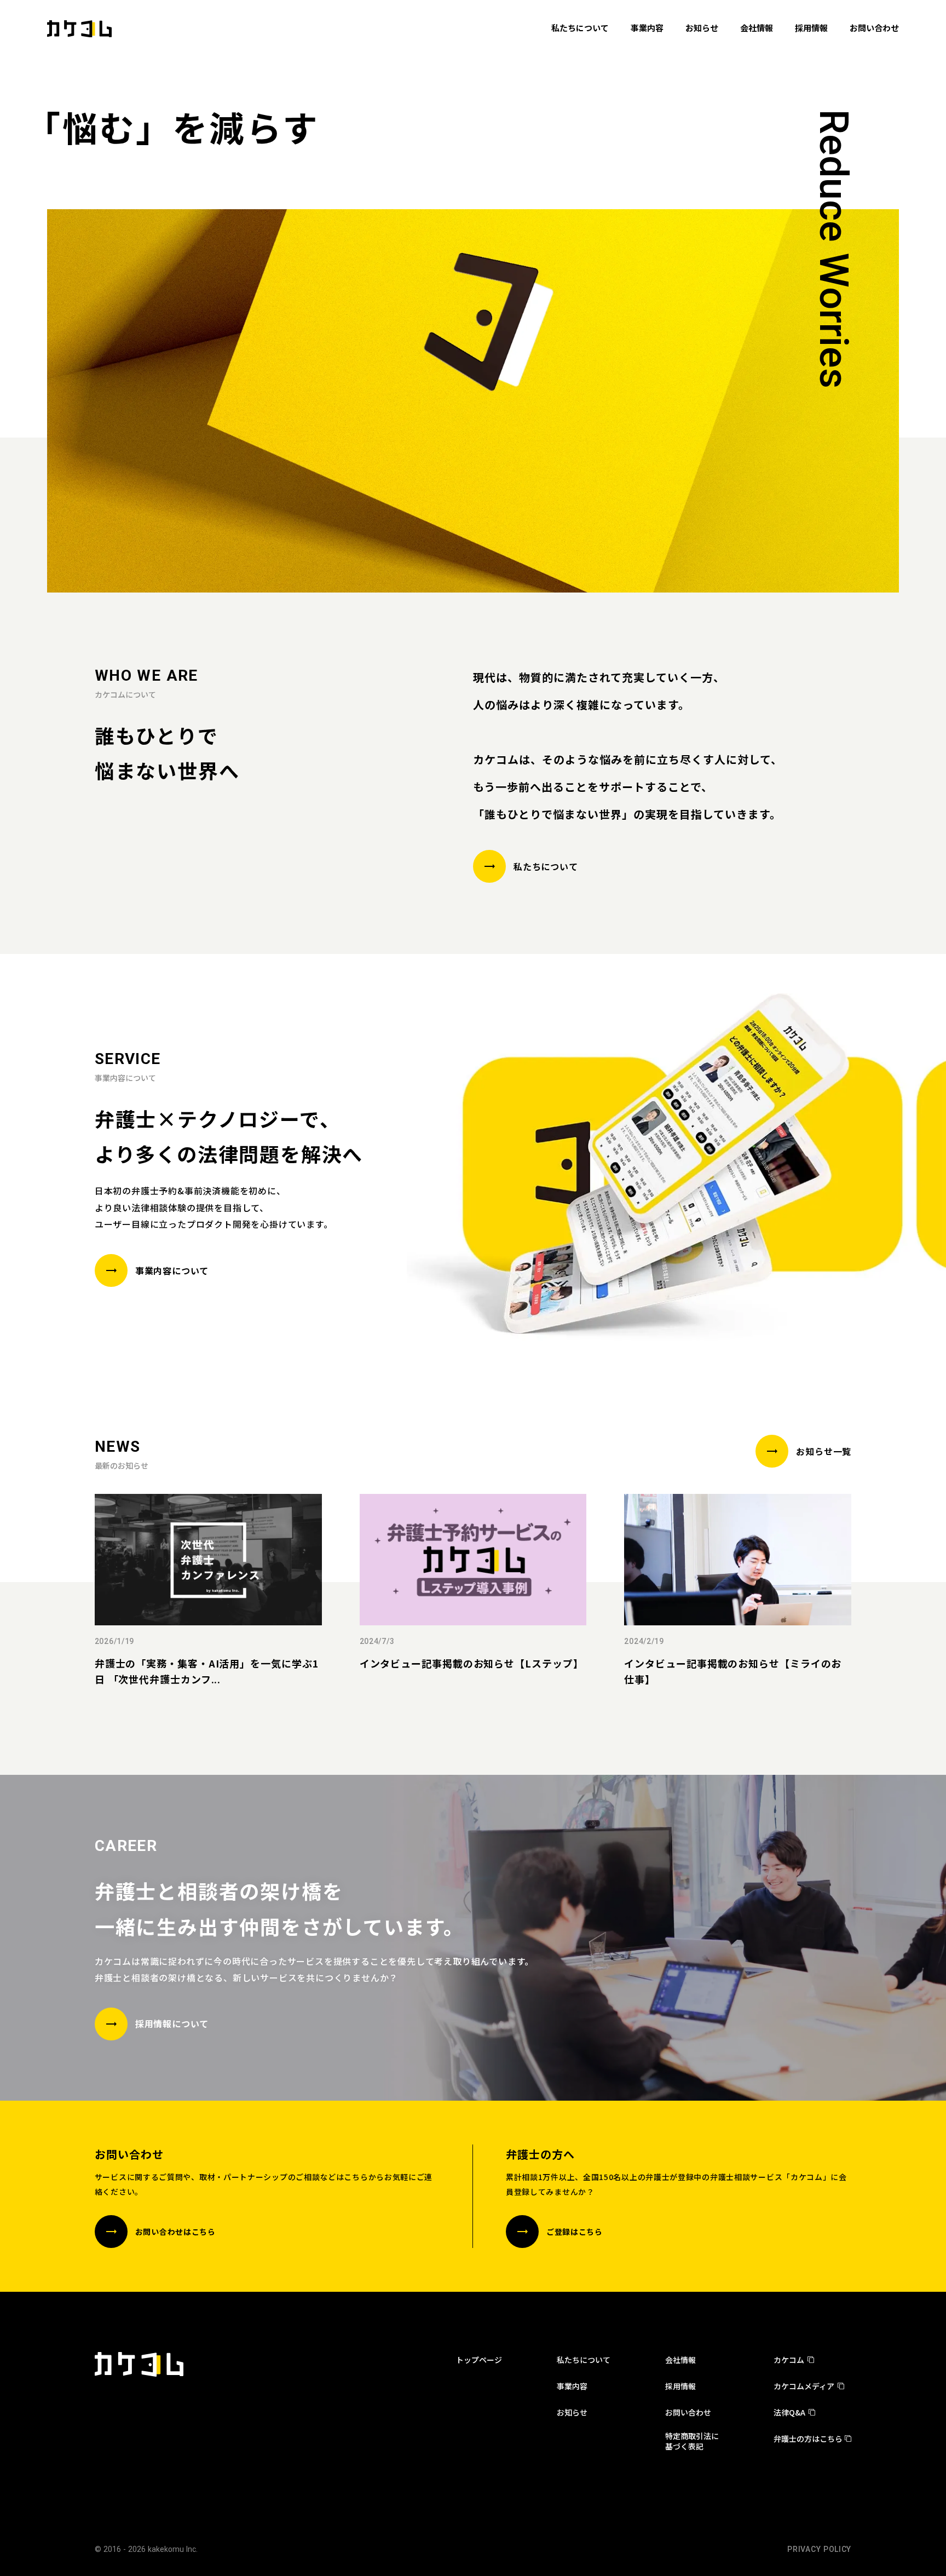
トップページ (479, 2360)
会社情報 (680, 2360)
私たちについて (584, 2360)
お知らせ (572, 2412)
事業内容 (572, 2386)
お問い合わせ (688, 2412)
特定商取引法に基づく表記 (692, 2441)
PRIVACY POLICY (819, 2549)
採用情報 (680, 2386)
